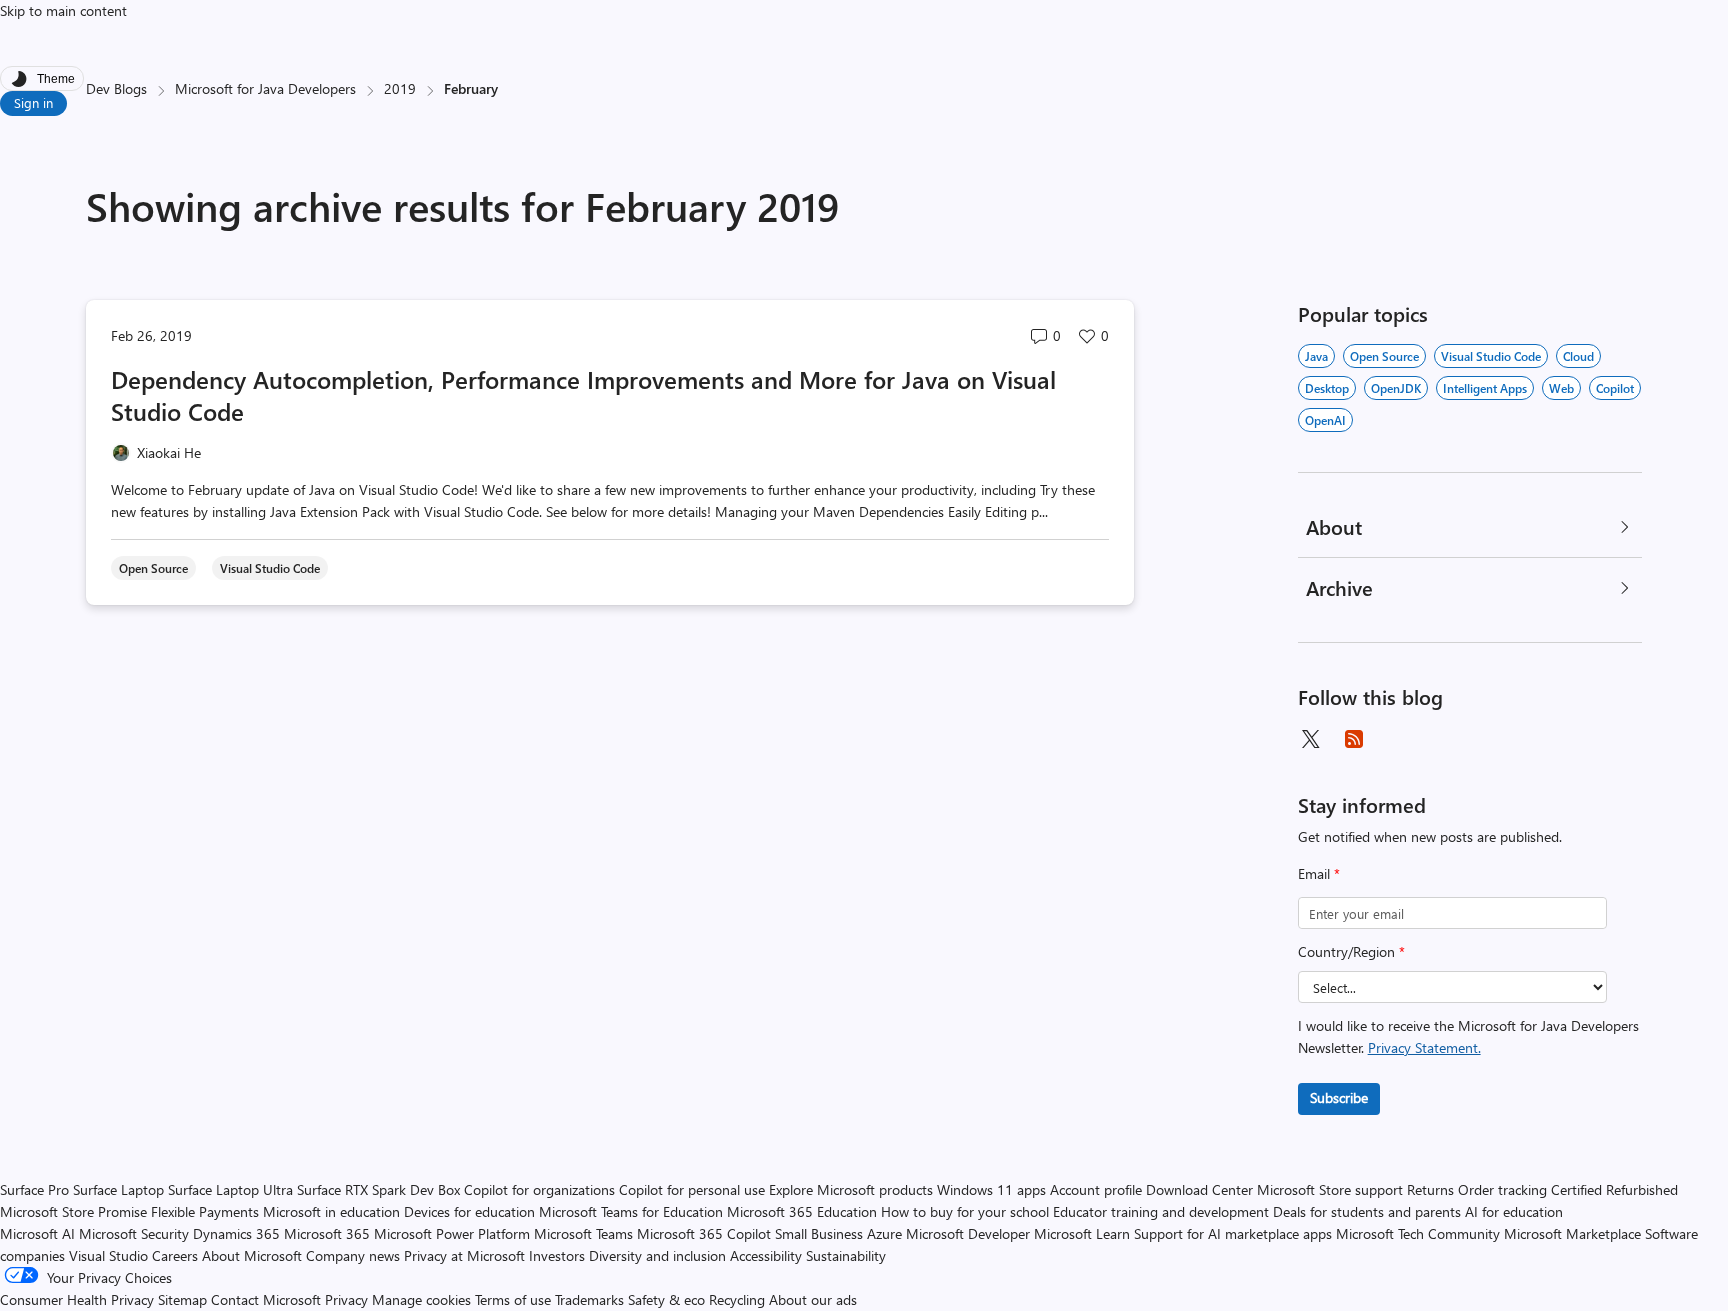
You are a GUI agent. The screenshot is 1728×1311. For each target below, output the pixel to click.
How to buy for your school (965, 1211)
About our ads (813, 1299)
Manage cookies (421, 1299)
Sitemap (182, 1299)
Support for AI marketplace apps (1233, 1233)
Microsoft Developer (968, 1233)
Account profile (1096, 1189)
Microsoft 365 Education (802, 1211)
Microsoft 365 (327, 1233)
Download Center (1199, 1189)
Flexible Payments (205, 1211)
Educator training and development (1161, 1211)
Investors (557, 1255)
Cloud (1578, 356)
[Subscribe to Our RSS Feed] (1354, 739)
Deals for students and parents (1367, 1211)
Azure (884, 1233)
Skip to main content (63, 10)
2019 (400, 88)
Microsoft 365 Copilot (704, 1233)
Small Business (819, 1233)
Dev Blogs (116, 88)
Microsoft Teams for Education (631, 1211)
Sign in (33, 102)
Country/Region (1351, 951)
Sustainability (846, 1255)
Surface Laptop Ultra (230, 1189)
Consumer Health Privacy (77, 1299)
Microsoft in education (331, 1211)
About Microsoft (252, 1255)
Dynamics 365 (236, 1233)
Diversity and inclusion (657, 1255)
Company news (353, 1255)
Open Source (1384, 356)
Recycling (737, 1299)
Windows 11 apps (991, 1189)
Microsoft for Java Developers (265, 88)
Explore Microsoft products (851, 1189)
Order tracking (1502, 1189)
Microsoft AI (37, 1233)
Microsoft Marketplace (1572, 1233)
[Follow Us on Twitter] (1310, 739)
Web (1561, 388)
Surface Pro (34, 1189)
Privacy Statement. (1424, 1047)
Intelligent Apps (1485, 388)
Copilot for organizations (539, 1189)
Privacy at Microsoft (464, 1255)
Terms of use (513, 1299)
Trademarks (589, 1299)
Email (1319, 873)
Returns (1430, 1189)
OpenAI (1325, 420)
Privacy (348, 1299)
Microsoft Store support (1330, 1189)
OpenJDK (1396, 388)
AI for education (1514, 1211)
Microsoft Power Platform (452, 1233)
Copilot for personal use (692, 1189)
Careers (175, 1255)
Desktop (1327, 388)
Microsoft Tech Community (1418, 1233)
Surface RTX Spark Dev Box (378, 1189)
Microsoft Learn (1082, 1233)
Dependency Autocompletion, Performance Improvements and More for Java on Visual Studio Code (583, 395)
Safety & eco (666, 1299)
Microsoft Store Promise (73, 1211)
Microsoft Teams (583, 1233)
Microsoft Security (134, 1233)
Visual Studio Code (1491, 356)
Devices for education (469, 1211)
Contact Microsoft (266, 1299)
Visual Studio (108, 1255)
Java (1316, 356)
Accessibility (766, 1255)
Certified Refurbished (1614, 1189)
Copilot (1615, 388)
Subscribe (1339, 1097)
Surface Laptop (118, 1189)
